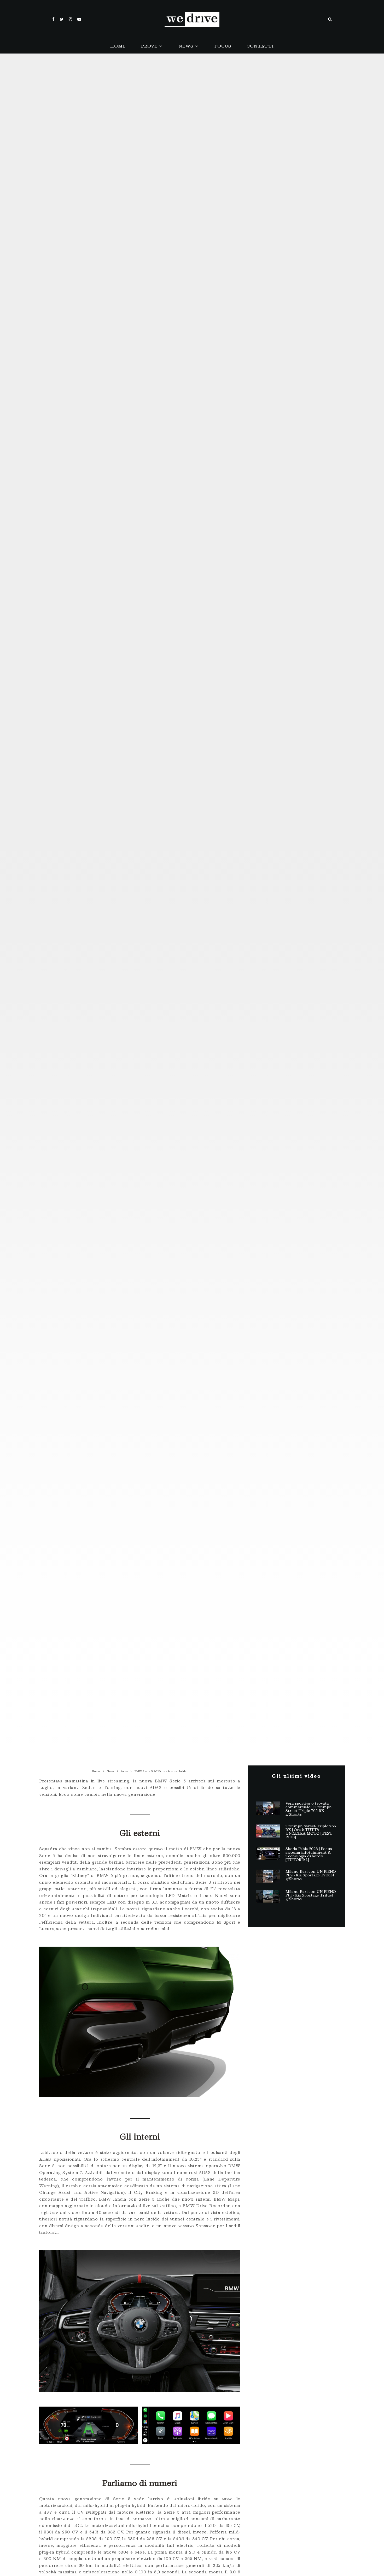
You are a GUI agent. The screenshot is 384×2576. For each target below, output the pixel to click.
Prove (149, 46)
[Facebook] (53, 19)
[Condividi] (176, 944)
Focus (223, 46)
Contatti (260, 46)
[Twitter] (62, 19)
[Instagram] (70, 19)
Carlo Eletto (154, 867)
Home (118, 46)
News (186, 46)
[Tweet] (192, 944)
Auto (177, 867)
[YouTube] (79, 19)
